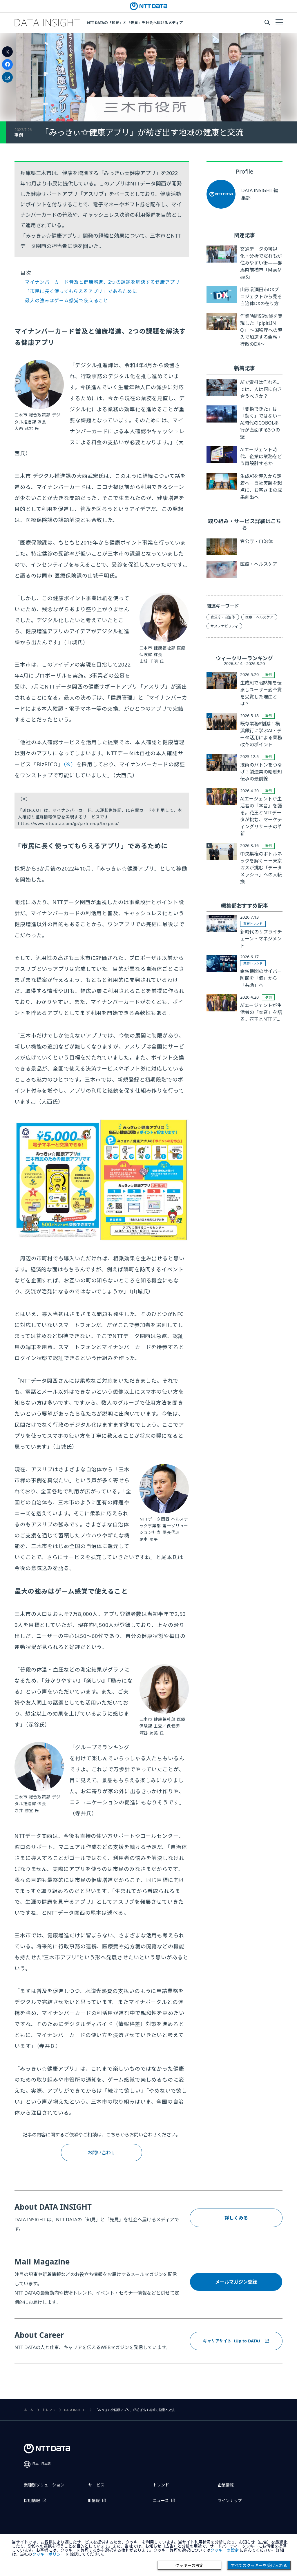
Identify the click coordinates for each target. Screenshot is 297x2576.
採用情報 (32, 2501)
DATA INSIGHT (75, 2410)
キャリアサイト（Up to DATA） (233, 2341)
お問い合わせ (102, 2153)
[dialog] (148, 2555)
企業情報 (226, 2485)
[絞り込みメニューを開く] (279, 22)
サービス (96, 2485)
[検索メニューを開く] (267, 23)
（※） (70, 764)
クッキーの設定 (189, 2566)
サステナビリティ (224, 626)
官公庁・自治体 (223, 617)
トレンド (49, 2410)
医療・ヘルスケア (259, 617)
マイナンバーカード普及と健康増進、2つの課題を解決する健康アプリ (102, 282)
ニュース (161, 2501)
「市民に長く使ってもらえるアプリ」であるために (81, 291)
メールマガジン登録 (236, 2282)
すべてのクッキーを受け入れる (259, 2566)
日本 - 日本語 (41, 2464)
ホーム (29, 2410)
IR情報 (94, 2501)
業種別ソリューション (44, 2485)
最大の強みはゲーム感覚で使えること (67, 301)
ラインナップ (230, 2501)
